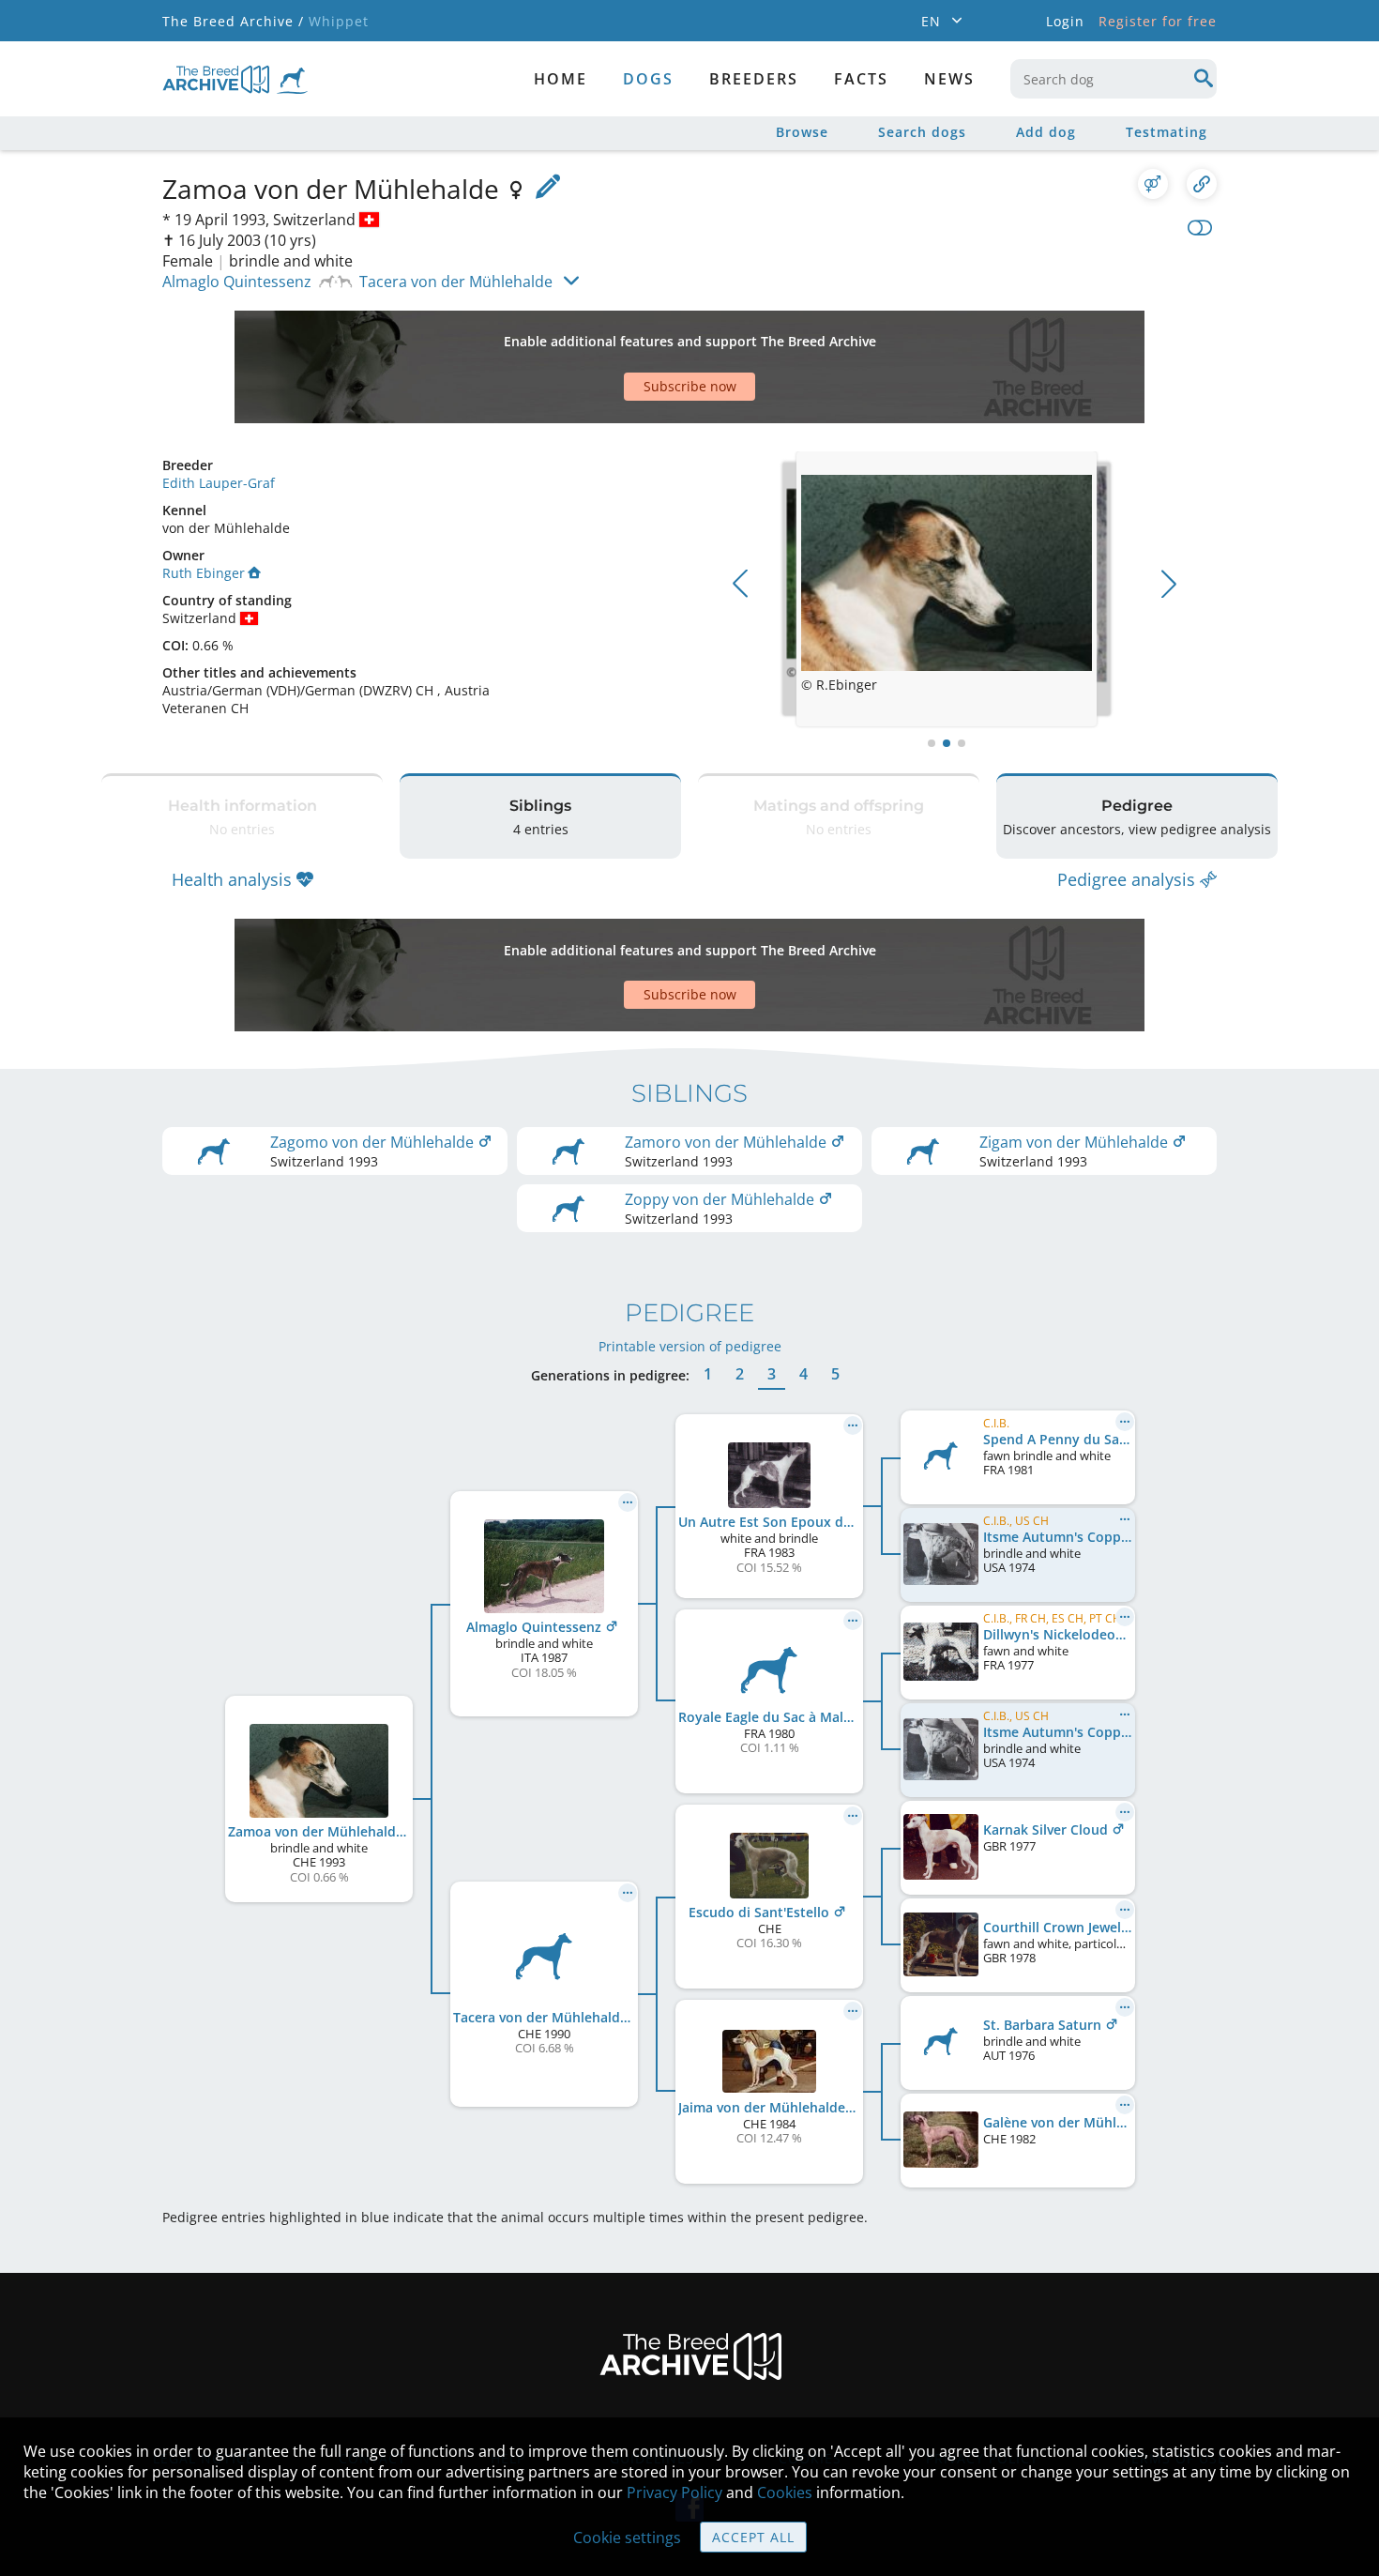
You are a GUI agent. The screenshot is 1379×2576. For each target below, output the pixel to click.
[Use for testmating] (1153, 184)
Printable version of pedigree (690, 1346)
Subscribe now (690, 386)
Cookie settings (627, 2538)
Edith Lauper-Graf (219, 483)
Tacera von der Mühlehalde (456, 282)
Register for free (1158, 21)
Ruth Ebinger (204, 573)
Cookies (785, 2492)
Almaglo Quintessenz (237, 282)
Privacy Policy (674, 2492)
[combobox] (1114, 79)
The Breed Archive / (233, 21)
